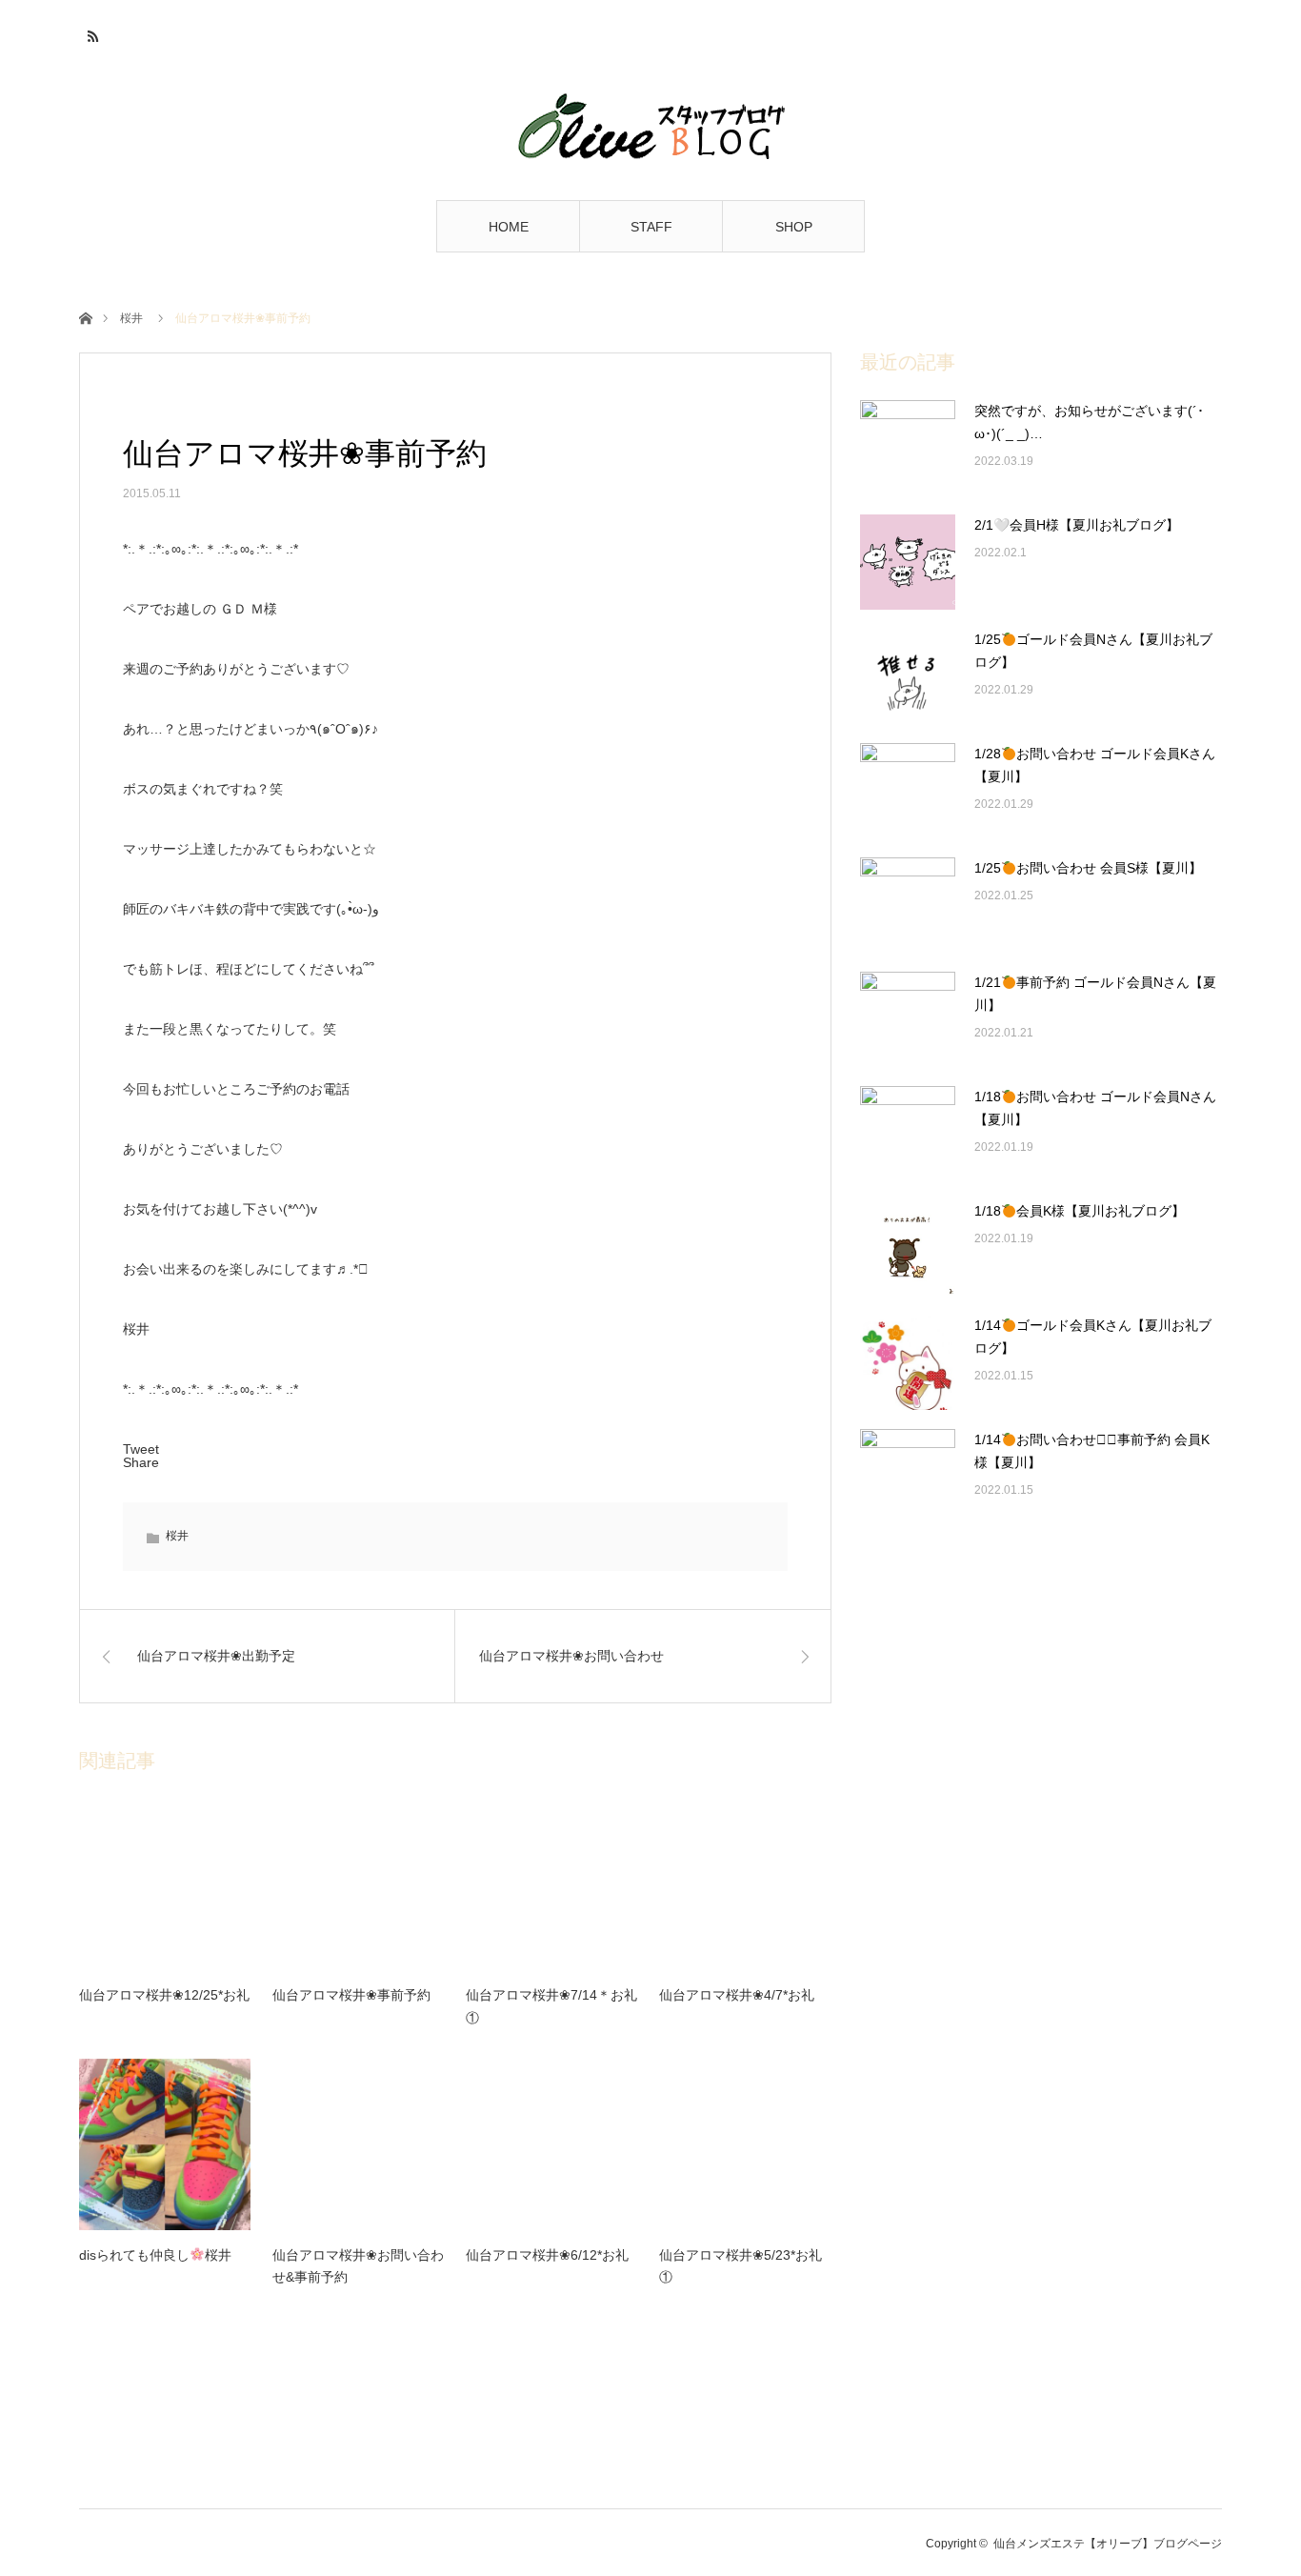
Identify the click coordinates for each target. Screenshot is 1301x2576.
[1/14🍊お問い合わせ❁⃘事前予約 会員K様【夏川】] (908, 1477)
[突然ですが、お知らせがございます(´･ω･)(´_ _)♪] (908, 448)
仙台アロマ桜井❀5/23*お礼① (741, 2266)
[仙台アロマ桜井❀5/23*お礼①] (745, 2144)
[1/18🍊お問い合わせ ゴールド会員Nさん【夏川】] (908, 1134)
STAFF (651, 227)
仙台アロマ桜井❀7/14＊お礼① (551, 2006)
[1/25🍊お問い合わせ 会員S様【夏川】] (908, 905)
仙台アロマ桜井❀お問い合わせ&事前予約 (358, 2266)
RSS (91, 33)
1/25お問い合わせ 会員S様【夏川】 (1088, 868)
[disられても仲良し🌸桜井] (165, 2144)
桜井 (131, 318)
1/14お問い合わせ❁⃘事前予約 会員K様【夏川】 (1092, 1451)
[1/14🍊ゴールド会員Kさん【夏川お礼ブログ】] (908, 1362)
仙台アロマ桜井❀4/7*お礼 (737, 1995)
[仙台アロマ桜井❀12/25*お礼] (165, 1884)
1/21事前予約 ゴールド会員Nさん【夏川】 (1095, 994)
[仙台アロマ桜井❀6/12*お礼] (551, 2144)
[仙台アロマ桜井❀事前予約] (358, 1884)
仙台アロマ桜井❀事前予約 (351, 1995)
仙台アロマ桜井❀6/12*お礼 (547, 2255)
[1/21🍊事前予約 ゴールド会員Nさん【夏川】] (908, 1019)
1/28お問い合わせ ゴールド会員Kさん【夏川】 (1095, 765)
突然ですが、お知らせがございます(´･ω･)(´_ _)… (1089, 422)
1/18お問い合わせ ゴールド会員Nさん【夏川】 (1095, 1108)
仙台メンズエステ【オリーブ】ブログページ (1108, 2544)
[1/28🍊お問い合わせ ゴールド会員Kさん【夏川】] (908, 791)
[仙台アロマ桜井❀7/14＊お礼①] (551, 1884)
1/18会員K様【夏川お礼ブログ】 (1080, 1211)
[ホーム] (85, 317)
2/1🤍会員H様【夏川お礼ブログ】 (1077, 525)
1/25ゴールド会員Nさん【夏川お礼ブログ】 (1093, 651)
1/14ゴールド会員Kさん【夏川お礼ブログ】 (1093, 1337)
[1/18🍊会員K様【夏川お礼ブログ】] (908, 1248)
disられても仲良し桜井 (155, 2255)
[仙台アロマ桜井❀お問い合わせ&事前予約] (358, 2144)
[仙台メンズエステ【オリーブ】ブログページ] (650, 126)
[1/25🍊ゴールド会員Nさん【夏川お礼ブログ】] (908, 676)
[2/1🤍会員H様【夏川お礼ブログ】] (908, 562)
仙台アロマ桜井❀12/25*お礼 (164, 1995)
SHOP (794, 227)
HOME (509, 227)
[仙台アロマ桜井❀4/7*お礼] (745, 1884)
